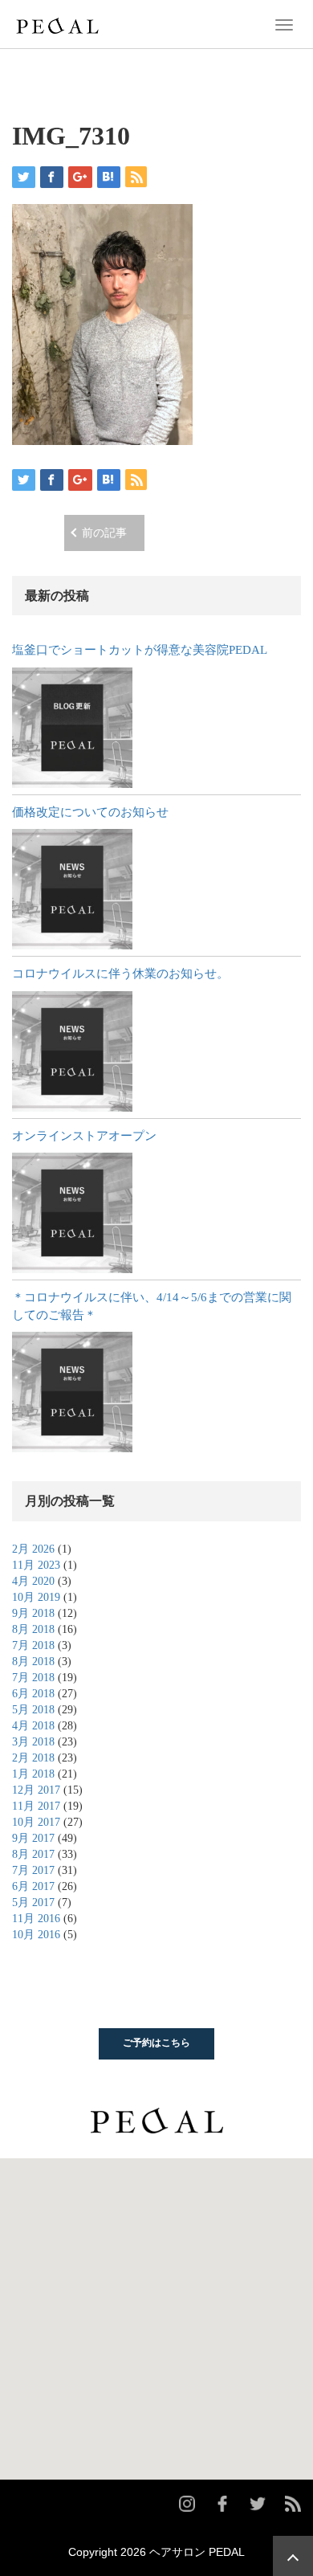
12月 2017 (36, 1790)
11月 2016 (36, 1919)
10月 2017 (36, 1822)
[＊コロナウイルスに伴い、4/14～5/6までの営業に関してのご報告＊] (72, 1392)
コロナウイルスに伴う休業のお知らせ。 (120, 974)
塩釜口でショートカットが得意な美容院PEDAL (140, 650)
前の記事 (104, 533)
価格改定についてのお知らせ (90, 812)
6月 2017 (33, 1886)
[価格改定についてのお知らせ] (72, 889)
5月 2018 (33, 1710)
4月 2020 (33, 1581)
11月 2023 (36, 1565)
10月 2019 (36, 1597)
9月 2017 (33, 1838)
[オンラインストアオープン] (72, 1213)
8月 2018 (33, 1629)
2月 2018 (33, 1758)
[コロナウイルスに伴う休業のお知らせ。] (72, 1051)
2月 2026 (33, 1549)
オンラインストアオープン (84, 1136)
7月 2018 (33, 1645)
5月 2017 (33, 1902)
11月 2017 (36, 1806)
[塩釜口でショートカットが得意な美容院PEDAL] (72, 728)
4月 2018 (33, 1726)
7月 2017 (33, 1870)
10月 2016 (36, 1935)
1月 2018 (33, 1774)
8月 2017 (33, 1854)
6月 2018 (33, 1694)
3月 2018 (33, 1742)
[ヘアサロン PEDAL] (57, 23)
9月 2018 (33, 1613)
